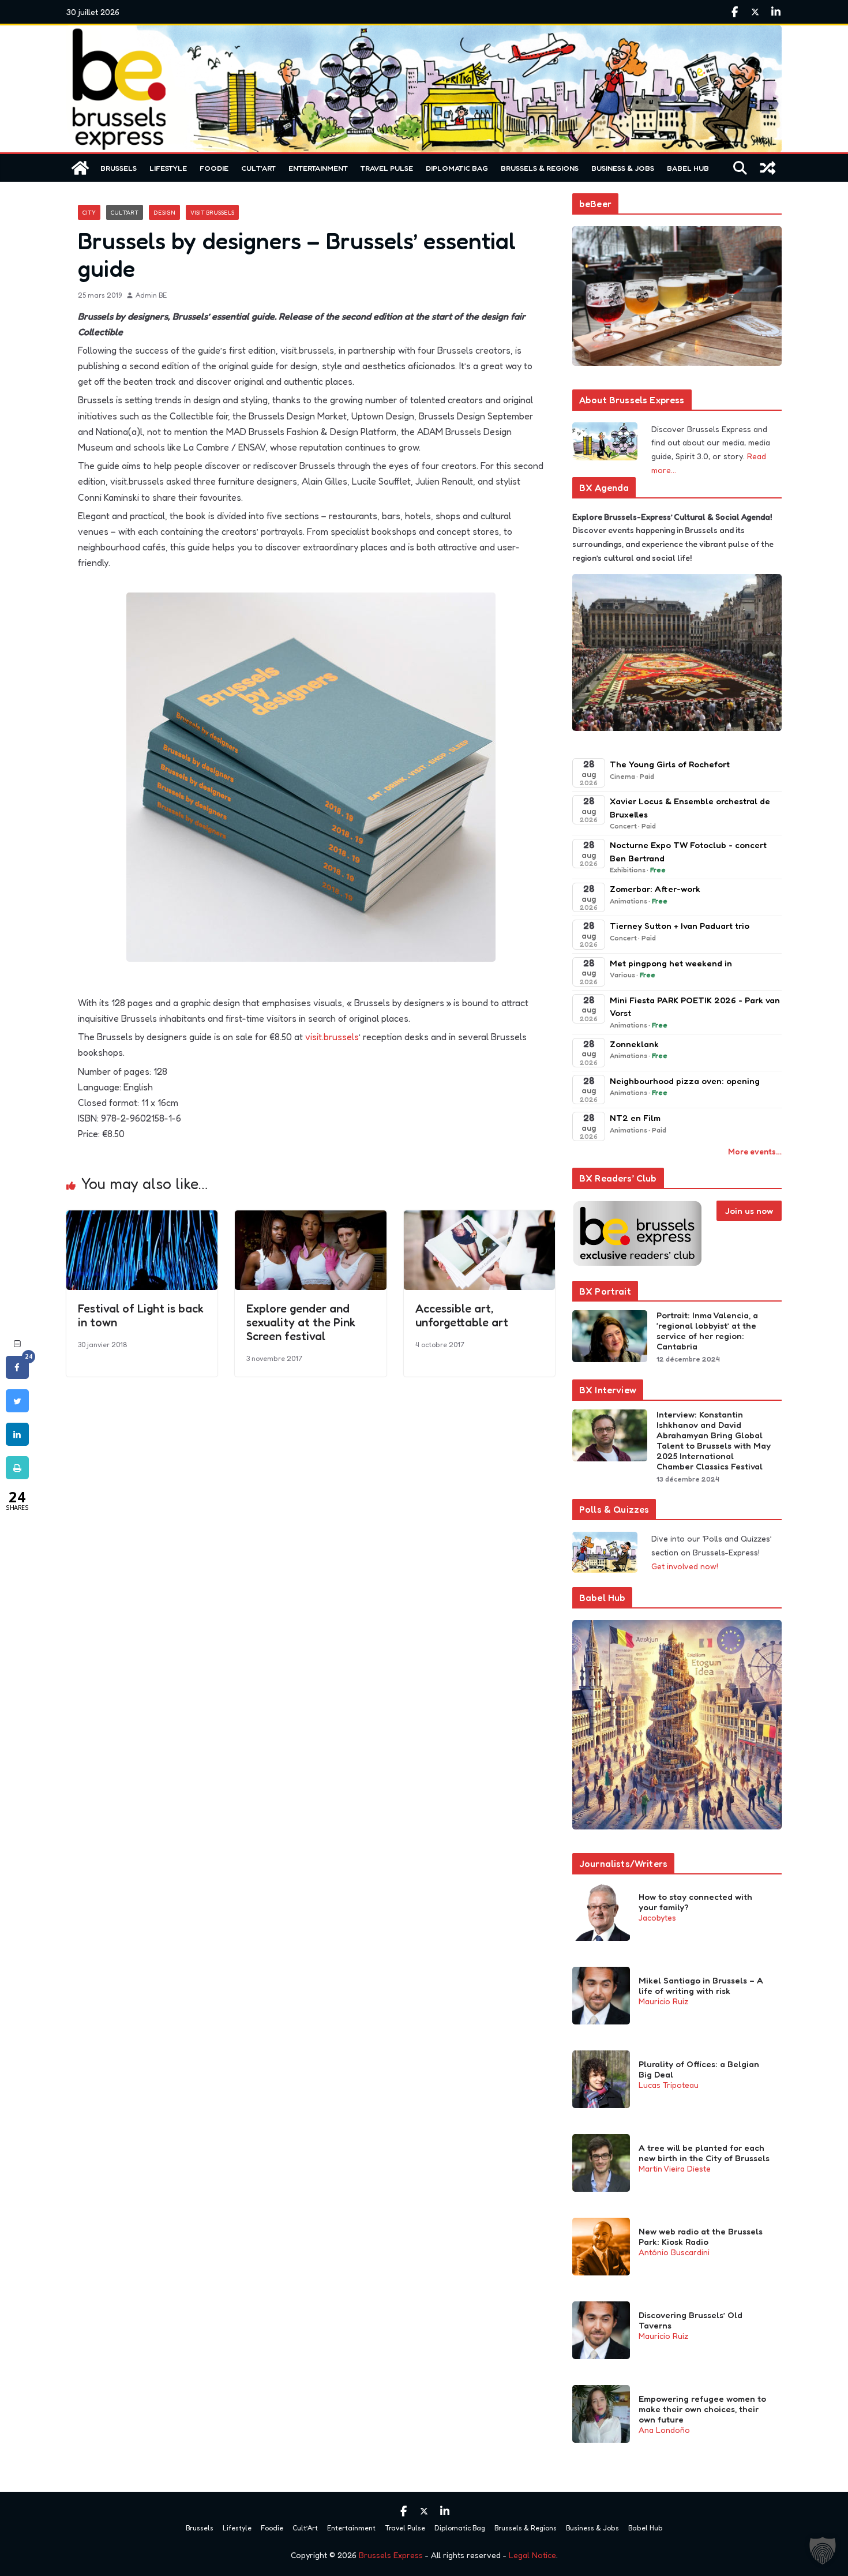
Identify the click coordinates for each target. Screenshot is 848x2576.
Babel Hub (688, 168)
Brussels (119, 168)
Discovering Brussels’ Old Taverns (691, 2320)
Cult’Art (258, 168)
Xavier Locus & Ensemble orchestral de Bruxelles (690, 808)
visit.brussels (332, 1037)
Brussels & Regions (540, 168)
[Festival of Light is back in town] (142, 1218)
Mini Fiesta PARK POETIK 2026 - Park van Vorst (695, 1007)
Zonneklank (634, 1044)
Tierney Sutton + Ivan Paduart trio (680, 926)
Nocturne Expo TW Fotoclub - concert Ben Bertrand (688, 852)
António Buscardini (674, 2252)
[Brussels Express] (80, 168)
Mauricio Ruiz (663, 2001)
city (89, 212)
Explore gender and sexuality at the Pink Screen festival (301, 1322)
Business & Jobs (623, 168)
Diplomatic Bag (457, 168)
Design (164, 212)
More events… (755, 1151)
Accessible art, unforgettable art (462, 1315)
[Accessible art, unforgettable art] (479, 1218)
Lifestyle (168, 168)
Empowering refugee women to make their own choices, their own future (702, 2409)
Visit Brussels (212, 212)
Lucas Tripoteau (669, 2085)
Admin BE (151, 295)
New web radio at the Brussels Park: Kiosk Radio (701, 2237)
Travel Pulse (387, 168)
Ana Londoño (664, 2430)
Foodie (214, 168)
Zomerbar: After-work (655, 889)
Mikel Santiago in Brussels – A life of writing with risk (701, 1986)
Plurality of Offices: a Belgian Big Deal (699, 2069)
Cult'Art (125, 212)
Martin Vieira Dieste (675, 2168)
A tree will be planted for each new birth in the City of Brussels (704, 2153)
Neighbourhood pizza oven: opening (685, 1081)
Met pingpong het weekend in (671, 963)
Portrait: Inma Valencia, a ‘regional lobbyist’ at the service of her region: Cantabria (707, 1331)
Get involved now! (685, 1566)
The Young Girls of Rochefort (670, 764)
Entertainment (318, 168)
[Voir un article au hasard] (768, 168)
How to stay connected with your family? (695, 1902)
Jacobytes (657, 1917)
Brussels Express (391, 2555)
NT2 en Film (635, 1118)
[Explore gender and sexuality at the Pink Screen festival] (310, 1218)
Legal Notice (532, 2555)
